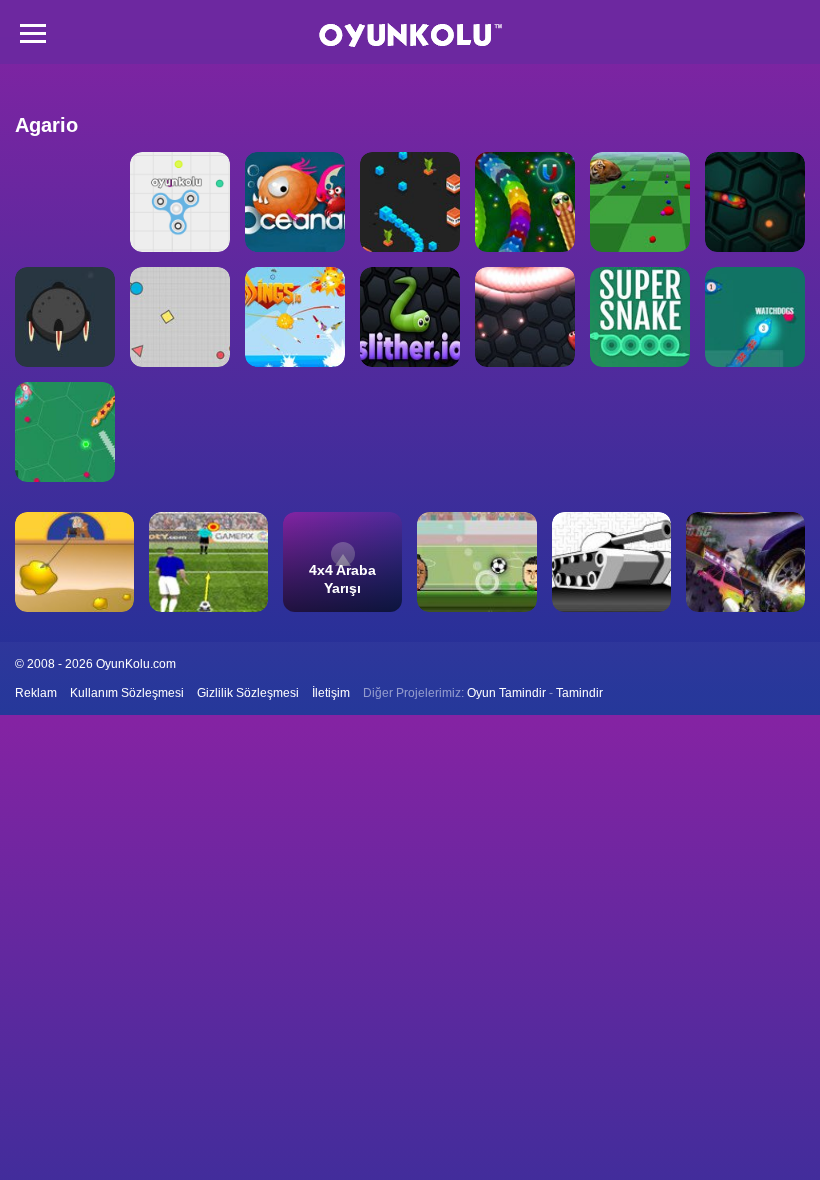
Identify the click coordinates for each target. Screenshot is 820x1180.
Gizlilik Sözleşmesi (248, 693)
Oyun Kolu (410, 35)
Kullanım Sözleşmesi (127, 693)
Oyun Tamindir (506, 693)
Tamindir (579, 693)
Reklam (36, 693)
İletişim (331, 693)
